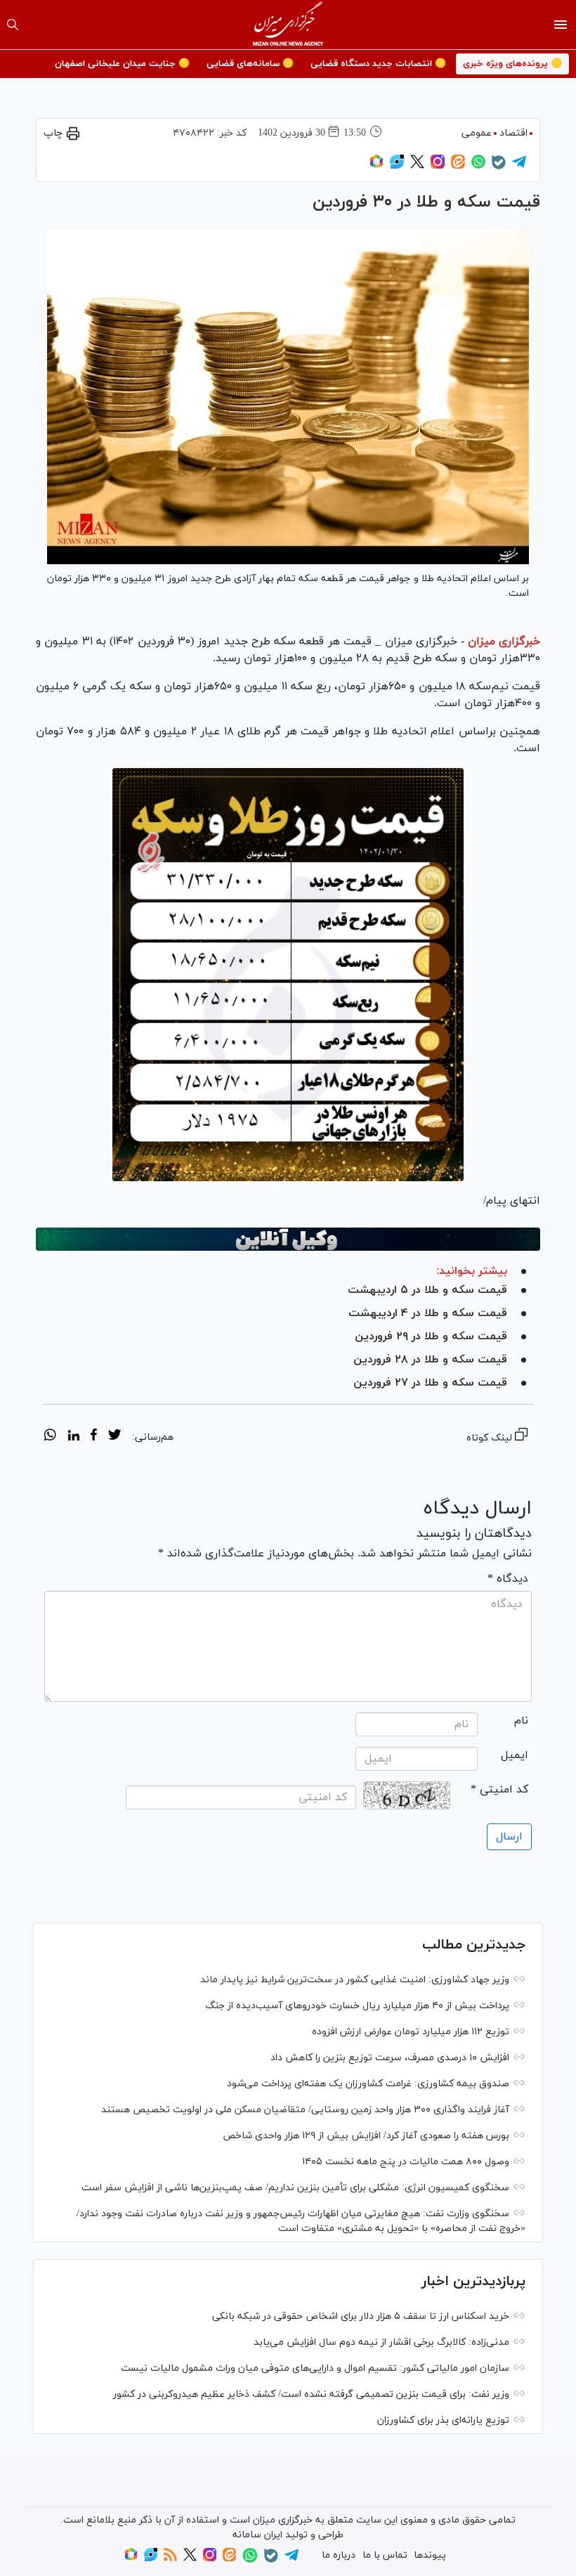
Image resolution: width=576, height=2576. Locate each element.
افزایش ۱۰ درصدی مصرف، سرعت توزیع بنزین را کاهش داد (390, 2058)
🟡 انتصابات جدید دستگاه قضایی (378, 64)
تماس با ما (385, 2555)
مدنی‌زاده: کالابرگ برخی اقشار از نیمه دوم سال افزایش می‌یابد (381, 2342)
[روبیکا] (377, 166)
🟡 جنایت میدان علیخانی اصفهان (122, 64)
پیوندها (430, 2555)
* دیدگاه (508, 1579)
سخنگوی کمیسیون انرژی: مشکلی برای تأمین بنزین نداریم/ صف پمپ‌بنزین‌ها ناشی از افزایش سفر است (295, 2188)
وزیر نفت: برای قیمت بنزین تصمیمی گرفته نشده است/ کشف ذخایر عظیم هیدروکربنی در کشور (311, 2394)
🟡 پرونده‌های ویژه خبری (512, 64)
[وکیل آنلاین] (288, 1240)
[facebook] (94, 1437)
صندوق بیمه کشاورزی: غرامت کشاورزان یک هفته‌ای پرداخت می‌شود (368, 2084)
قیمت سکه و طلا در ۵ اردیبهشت (427, 1290)
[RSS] (170, 2559)
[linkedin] (73, 1437)
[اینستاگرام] (438, 166)
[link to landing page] (288, 25)
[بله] (499, 167)
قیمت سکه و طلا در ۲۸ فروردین (430, 1360)
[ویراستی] (397, 166)
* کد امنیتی (499, 1790)
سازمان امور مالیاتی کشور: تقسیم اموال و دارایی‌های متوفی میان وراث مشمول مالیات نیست (315, 2368)
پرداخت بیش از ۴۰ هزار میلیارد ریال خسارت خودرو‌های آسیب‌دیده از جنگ (357, 2006)
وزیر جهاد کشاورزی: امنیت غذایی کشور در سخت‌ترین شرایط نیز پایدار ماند (355, 1980)
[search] (13, 25)
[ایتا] (458, 166)
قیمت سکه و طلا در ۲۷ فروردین (430, 1383)
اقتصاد (513, 133)
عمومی (477, 133)
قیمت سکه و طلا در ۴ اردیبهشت (428, 1313)
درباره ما (339, 2555)
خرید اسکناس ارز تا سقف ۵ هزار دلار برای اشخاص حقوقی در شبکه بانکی (361, 2316)
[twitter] (114, 1437)
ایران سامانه (257, 2535)
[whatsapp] (50, 1437)
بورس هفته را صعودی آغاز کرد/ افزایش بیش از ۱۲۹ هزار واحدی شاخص (366, 2136)
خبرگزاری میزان (504, 642)
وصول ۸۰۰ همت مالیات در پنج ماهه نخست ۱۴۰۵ (406, 2162)
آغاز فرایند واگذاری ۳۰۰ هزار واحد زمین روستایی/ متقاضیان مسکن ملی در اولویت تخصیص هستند (305, 2110)
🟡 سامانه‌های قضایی (250, 64)
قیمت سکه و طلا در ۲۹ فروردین (431, 1336)
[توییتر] (417, 166)
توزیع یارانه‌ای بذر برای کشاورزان (443, 2420)
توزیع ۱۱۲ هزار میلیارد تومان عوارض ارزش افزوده (411, 2032)
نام (521, 1721)
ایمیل (515, 1755)
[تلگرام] (519, 166)
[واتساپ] (478, 166)
